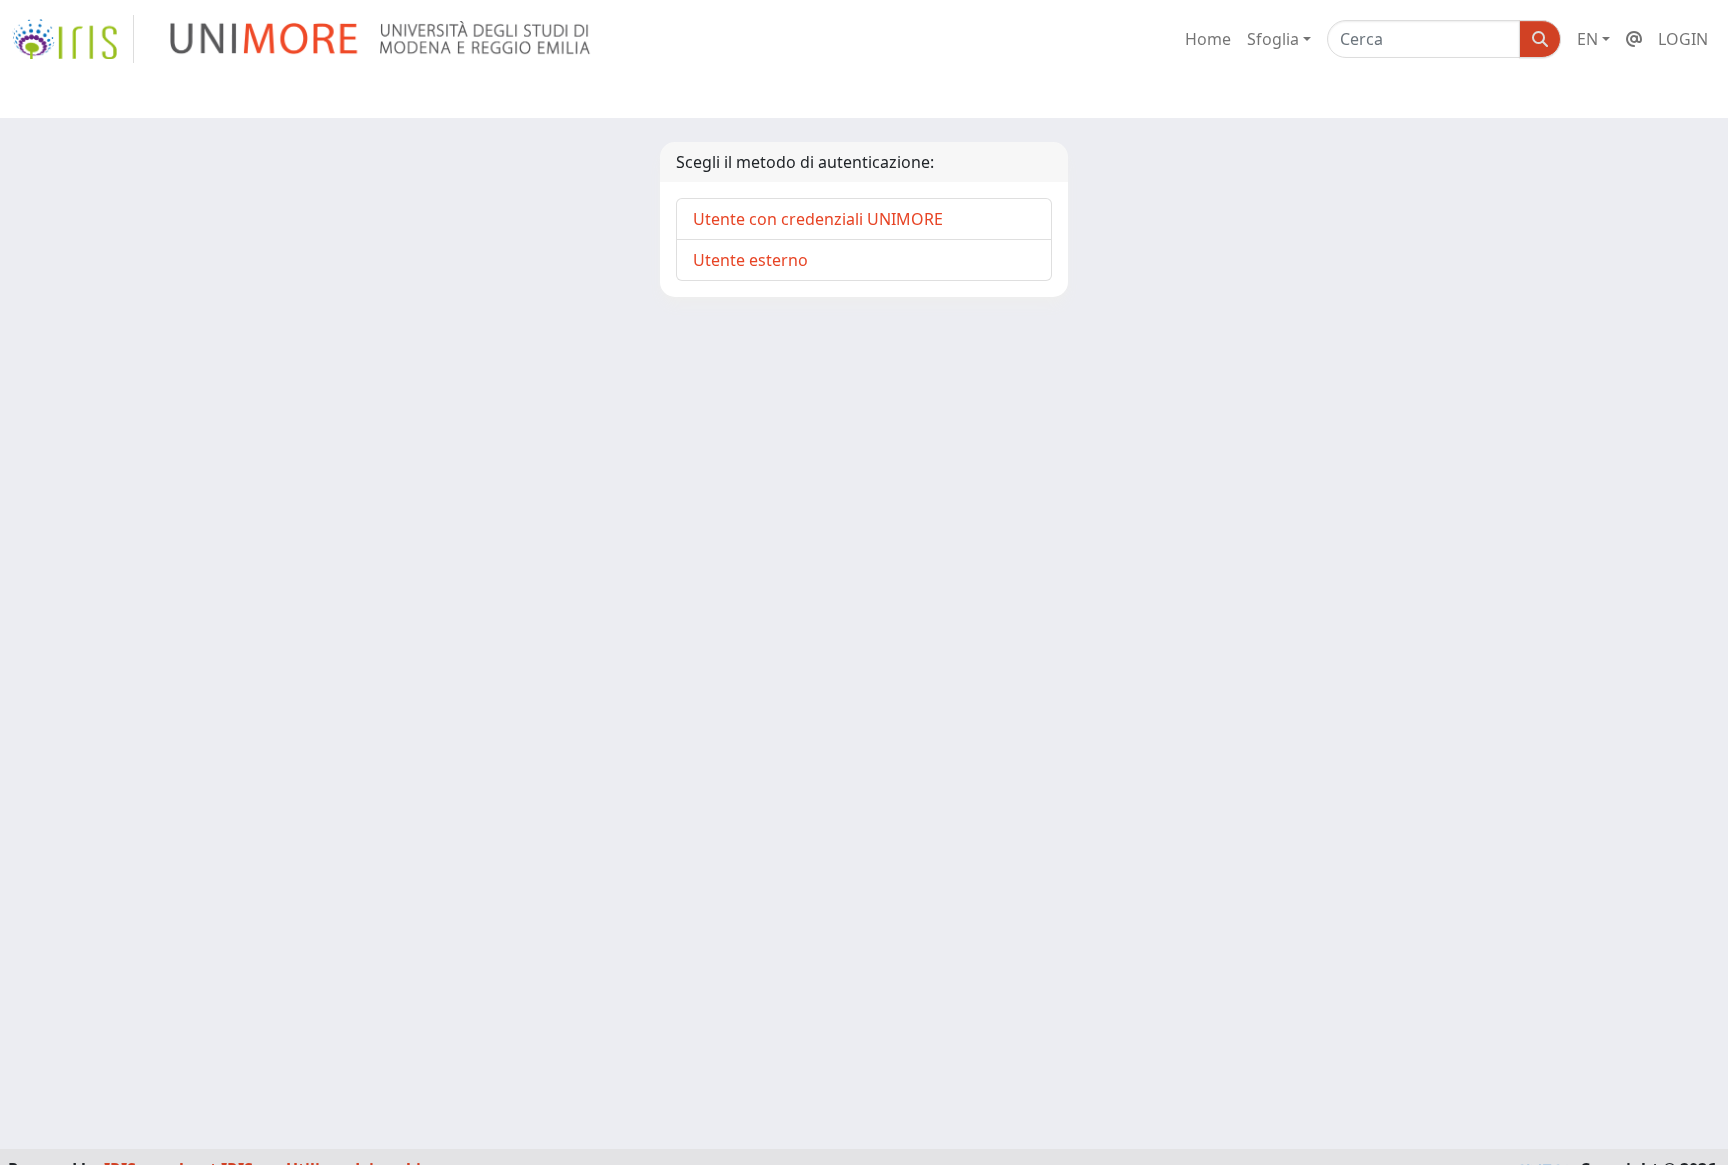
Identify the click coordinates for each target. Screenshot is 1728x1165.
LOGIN (1683, 39)
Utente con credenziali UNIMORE (818, 219)
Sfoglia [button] (1273, 39)
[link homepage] (73, 39)
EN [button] (1587, 39)
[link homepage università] (381, 39)
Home (1208, 39)
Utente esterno (750, 260)
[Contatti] (1634, 39)
